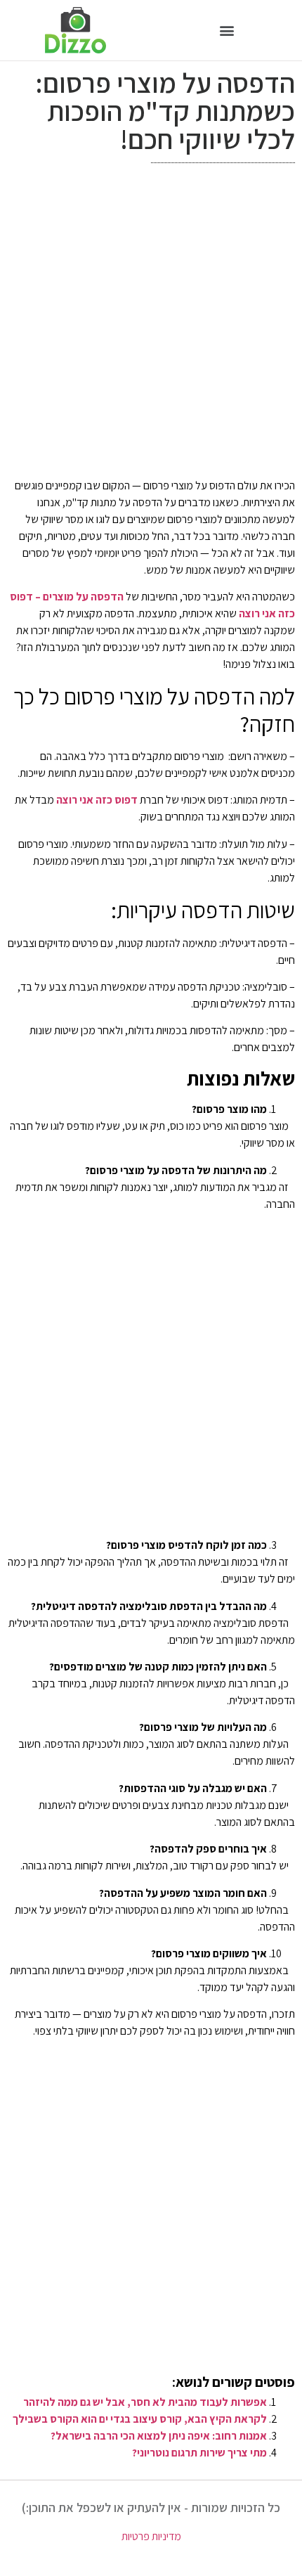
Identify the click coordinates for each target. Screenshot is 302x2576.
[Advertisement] (151, 324)
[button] (226, 30)
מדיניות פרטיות (151, 2536)
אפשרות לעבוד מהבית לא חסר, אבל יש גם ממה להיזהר (145, 2402)
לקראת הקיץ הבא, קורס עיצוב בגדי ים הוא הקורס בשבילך (140, 2419)
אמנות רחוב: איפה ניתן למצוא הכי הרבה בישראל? (159, 2436)
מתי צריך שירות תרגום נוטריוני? (199, 2453)
